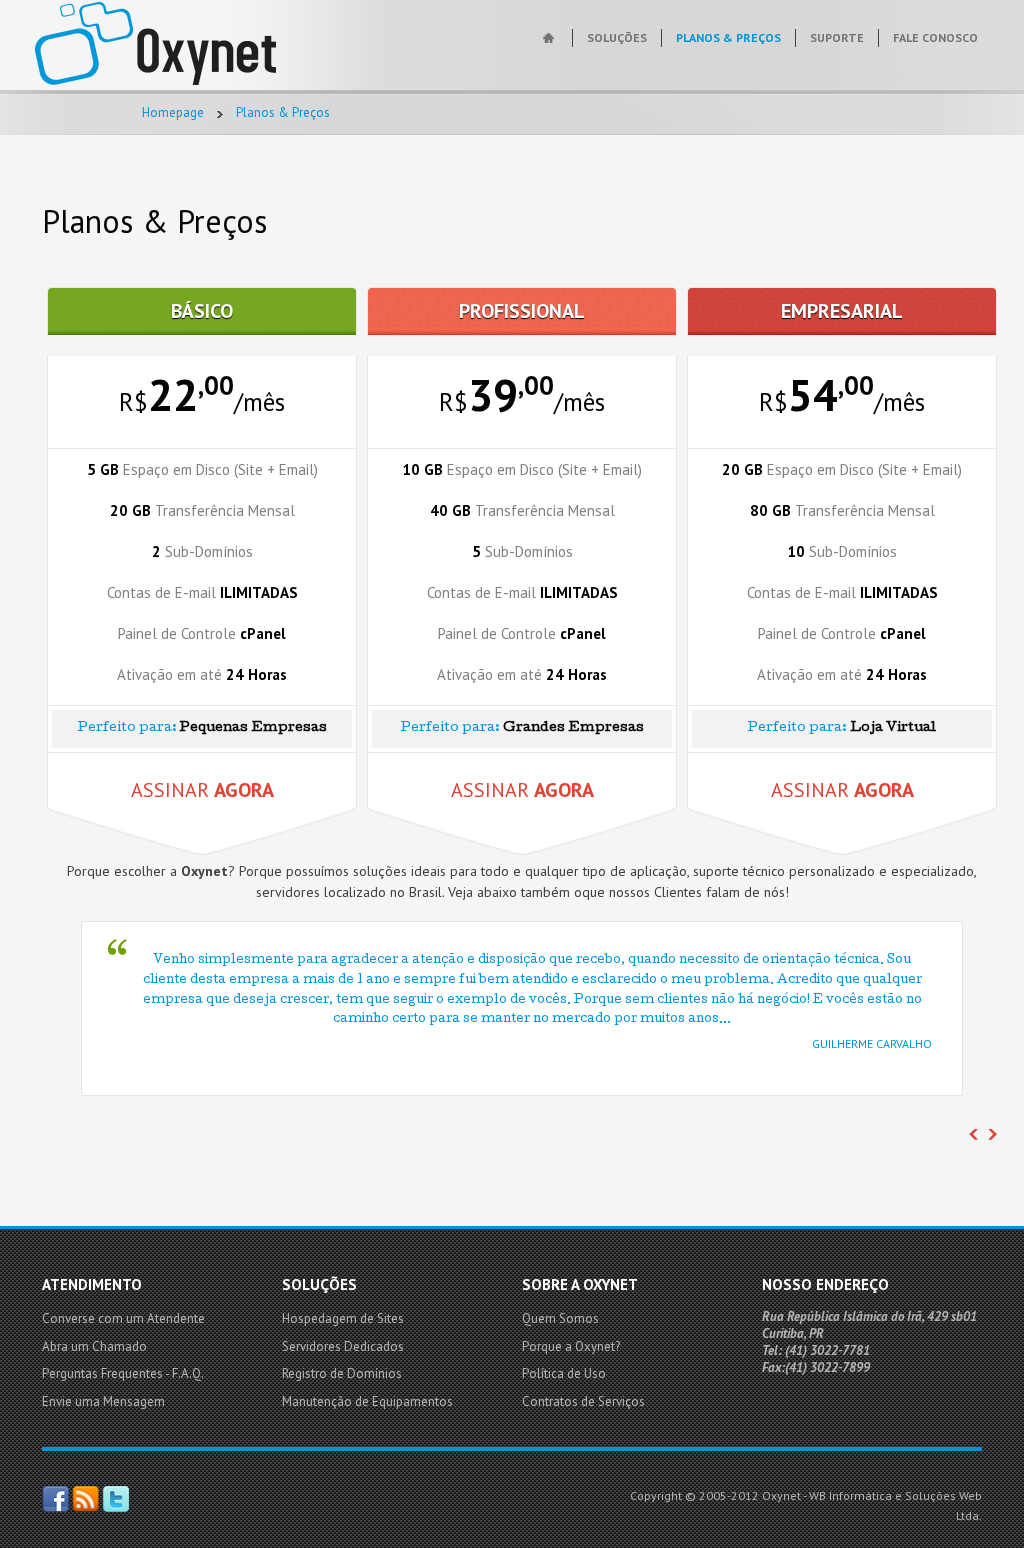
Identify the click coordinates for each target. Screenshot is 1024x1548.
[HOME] (550, 38)
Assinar (202, 790)
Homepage (173, 112)
